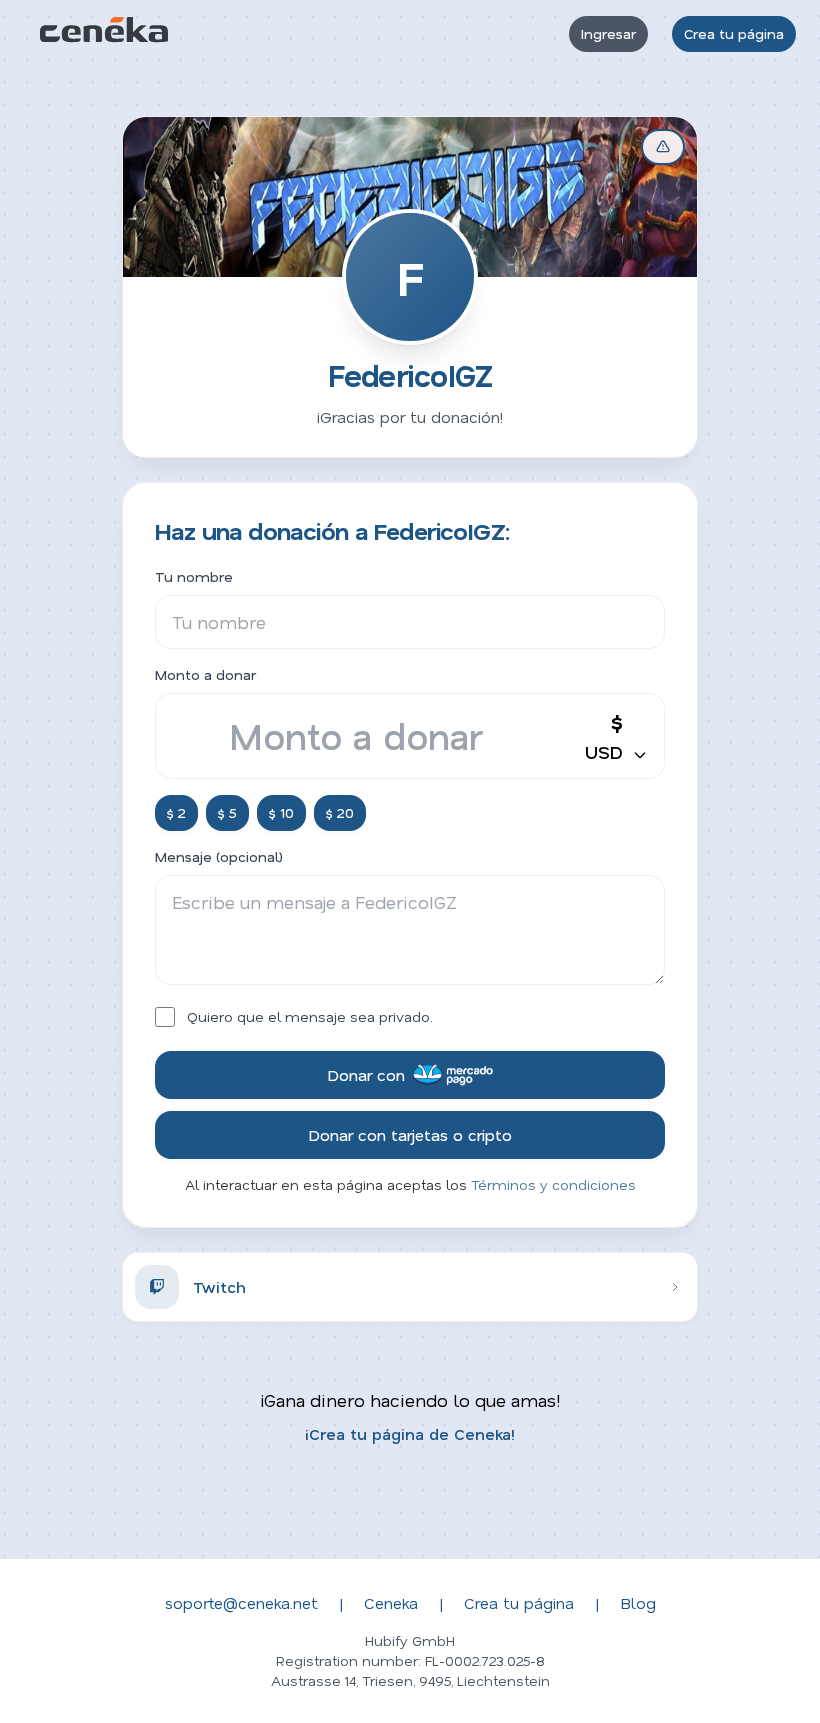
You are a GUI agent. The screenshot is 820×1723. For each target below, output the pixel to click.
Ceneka (391, 1602)
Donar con (366, 1074)
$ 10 (281, 812)
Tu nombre (194, 576)
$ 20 (340, 812)
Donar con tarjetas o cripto (410, 1134)
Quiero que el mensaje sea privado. (310, 1016)
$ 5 (227, 812)
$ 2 (176, 812)
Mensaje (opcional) (219, 856)
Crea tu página (734, 33)
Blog (638, 1602)
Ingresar (608, 33)
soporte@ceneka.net (241, 1602)
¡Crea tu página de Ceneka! (410, 1433)
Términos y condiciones (553, 1184)
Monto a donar (205, 674)
